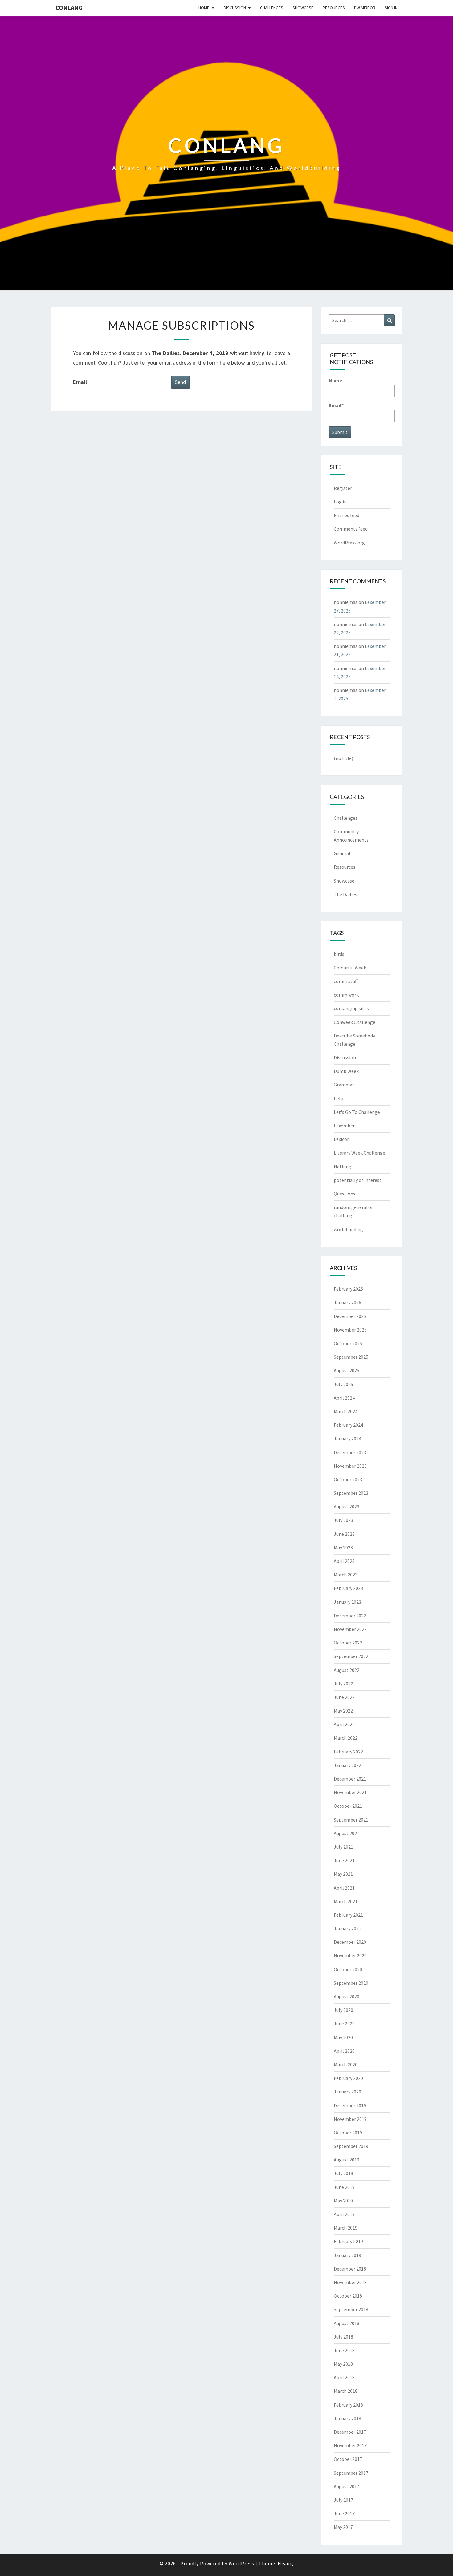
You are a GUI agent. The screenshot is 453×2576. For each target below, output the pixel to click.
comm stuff (346, 981)
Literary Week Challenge (359, 1153)
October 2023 (348, 1479)
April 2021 (344, 1888)
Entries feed (347, 515)
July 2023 (343, 1520)
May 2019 (343, 2201)
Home (204, 8)
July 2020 (343, 2010)
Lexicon (342, 1139)
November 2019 (350, 2119)
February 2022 (348, 1752)
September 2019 (351, 2146)
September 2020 (351, 1983)
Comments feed (351, 529)
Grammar (344, 1085)
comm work (346, 995)
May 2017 (343, 2527)
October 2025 (348, 1343)
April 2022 (344, 1724)
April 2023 (344, 1561)
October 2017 (348, 2459)
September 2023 (351, 1493)
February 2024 (348, 1425)
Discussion (235, 8)
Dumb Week (346, 1071)
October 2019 (348, 2133)
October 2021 (348, 1806)
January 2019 (347, 2255)
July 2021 (343, 1847)
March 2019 (346, 2228)
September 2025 (351, 1357)
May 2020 (343, 2037)
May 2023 (343, 1547)
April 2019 (344, 2214)
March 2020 (346, 2064)
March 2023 (346, 1575)
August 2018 (347, 2323)
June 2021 (344, 1860)
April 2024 (344, 1398)
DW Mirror (365, 8)
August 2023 (347, 1506)
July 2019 (343, 2173)
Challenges (272, 8)
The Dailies (345, 894)
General (342, 853)
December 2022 (350, 1616)
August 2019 (347, 2160)
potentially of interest (358, 1180)
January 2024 (347, 1438)
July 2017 (343, 2500)
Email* (336, 405)
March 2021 (346, 1901)
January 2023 (347, 1602)
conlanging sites (351, 1008)
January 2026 (347, 1302)
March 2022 (346, 1738)
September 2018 (351, 2309)
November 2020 (350, 1955)
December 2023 (350, 1452)
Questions (345, 1194)
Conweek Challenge (355, 1022)
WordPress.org (349, 543)
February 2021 (348, 1915)
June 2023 (344, 1534)
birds (339, 954)
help (339, 1098)
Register (343, 488)
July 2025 (343, 1384)
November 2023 (350, 1466)
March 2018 (346, 2391)
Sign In (391, 8)
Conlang (69, 8)
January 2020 (347, 2092)
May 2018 (343, 2364)
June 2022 (344, 1697)
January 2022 (347, 1765)
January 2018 (347, 2418)
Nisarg (286, 2563)
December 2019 (350, 2105)
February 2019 (348, 2241)
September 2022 (351, 1656)
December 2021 (350, 1779)
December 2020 (350, 1942)
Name (335, 380)
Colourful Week (350, 968)
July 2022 (343, 1684)
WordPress (241, 2563)
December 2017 (350, 2432)
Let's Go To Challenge (357, 1112)
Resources (334, 8)
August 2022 (347, 1670)
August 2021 (347, 1833)
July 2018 (343, 2337)
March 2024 (346, 1411)
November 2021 (350, 1792)
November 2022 (350, 1629)
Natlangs (344, 1167)
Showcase (303, 8)
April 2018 (344, 2377)
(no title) (343, 758)
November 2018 (350, 2282)
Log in (340, 502)
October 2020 (348, 1969)
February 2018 (348, 2405)
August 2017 (347, 2486)
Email (80, 382)
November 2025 (350, 1330)
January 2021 (347, 1928)
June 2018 (344, 2350)
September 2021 (351, 1820)
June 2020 (344, 2024)
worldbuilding (348, 1229)
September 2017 (351, 2473)
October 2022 (348, 1643)
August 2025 (347, 1370)
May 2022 (343, 1711)
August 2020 (347, 1996)
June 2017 (344, 2513)
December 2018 (350, 2269)
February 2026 (348, 1289)
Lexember (344, 1126)
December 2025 (350, 1316)
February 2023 (348, 1588)
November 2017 (350, 2445)
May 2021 (343, 1874)
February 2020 (348, 2078)
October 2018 (348, 2296)
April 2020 (344, 2051)
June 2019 (344, 2187)
